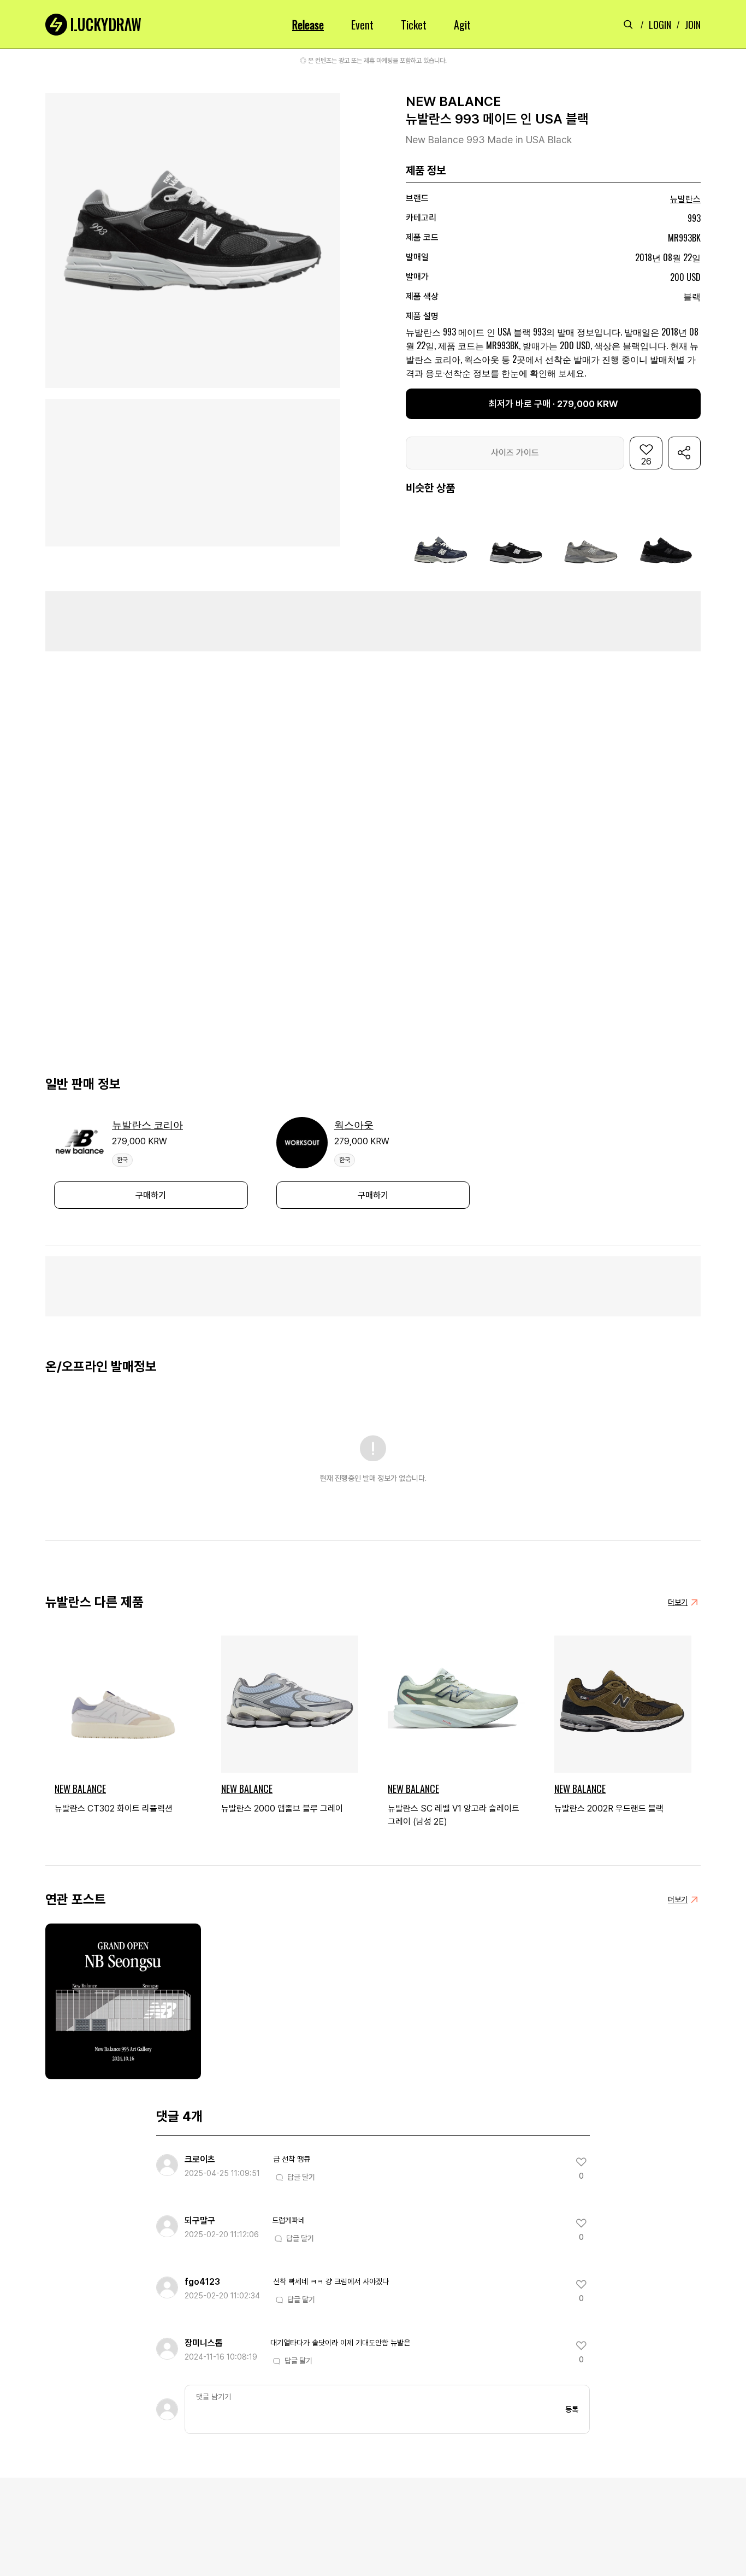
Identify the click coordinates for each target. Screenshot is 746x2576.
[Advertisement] (373, 621)
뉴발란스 (685, 199)
